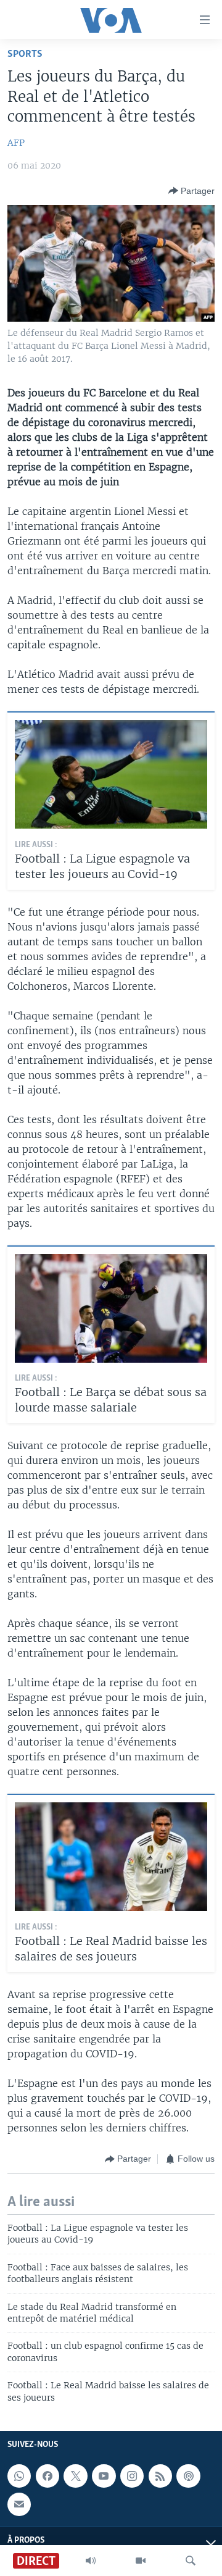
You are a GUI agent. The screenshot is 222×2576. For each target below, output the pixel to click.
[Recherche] (191, 2561)
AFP (16, 143)
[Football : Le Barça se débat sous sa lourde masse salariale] (111, 1308)
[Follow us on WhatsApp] (19, 2476)
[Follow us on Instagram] (132, 2476)
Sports (25, 54)
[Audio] (91, 2561)
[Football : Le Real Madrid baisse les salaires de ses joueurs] (111, 1857)
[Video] (141, 2561)
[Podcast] (188, 2476)
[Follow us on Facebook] (47, 2476)
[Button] (191, 191)
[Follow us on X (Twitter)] (75, 2476)
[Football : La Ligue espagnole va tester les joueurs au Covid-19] (111, 774)
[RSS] (160, 2476)
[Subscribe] (19, 2504)
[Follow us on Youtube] (104, 2476)
